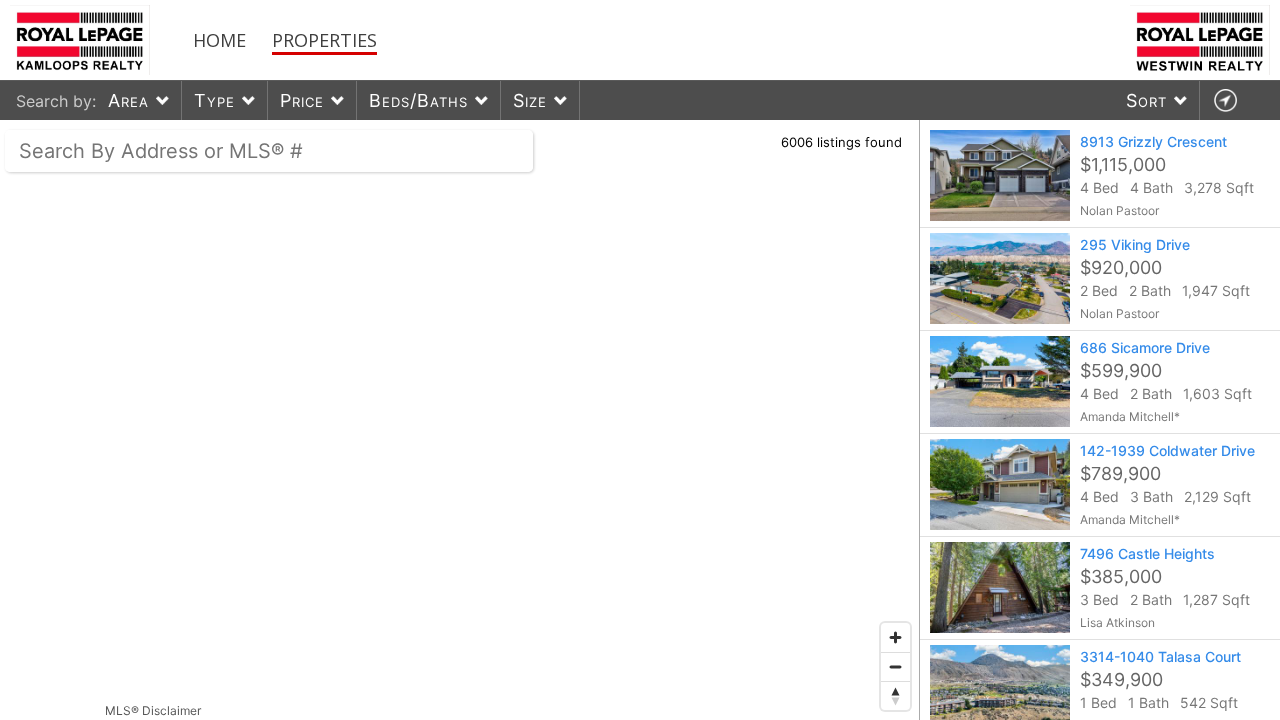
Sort (1146, 100)
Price (302, 100)
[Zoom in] (895, 637)
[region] (460, 420)
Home (219, 40)
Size (530, 100)
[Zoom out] (895, 666)
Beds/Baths (418, 100)
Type (214, 100)
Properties (324, 40)
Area (128, 100)
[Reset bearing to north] (895, 695)
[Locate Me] (1225, 100)
